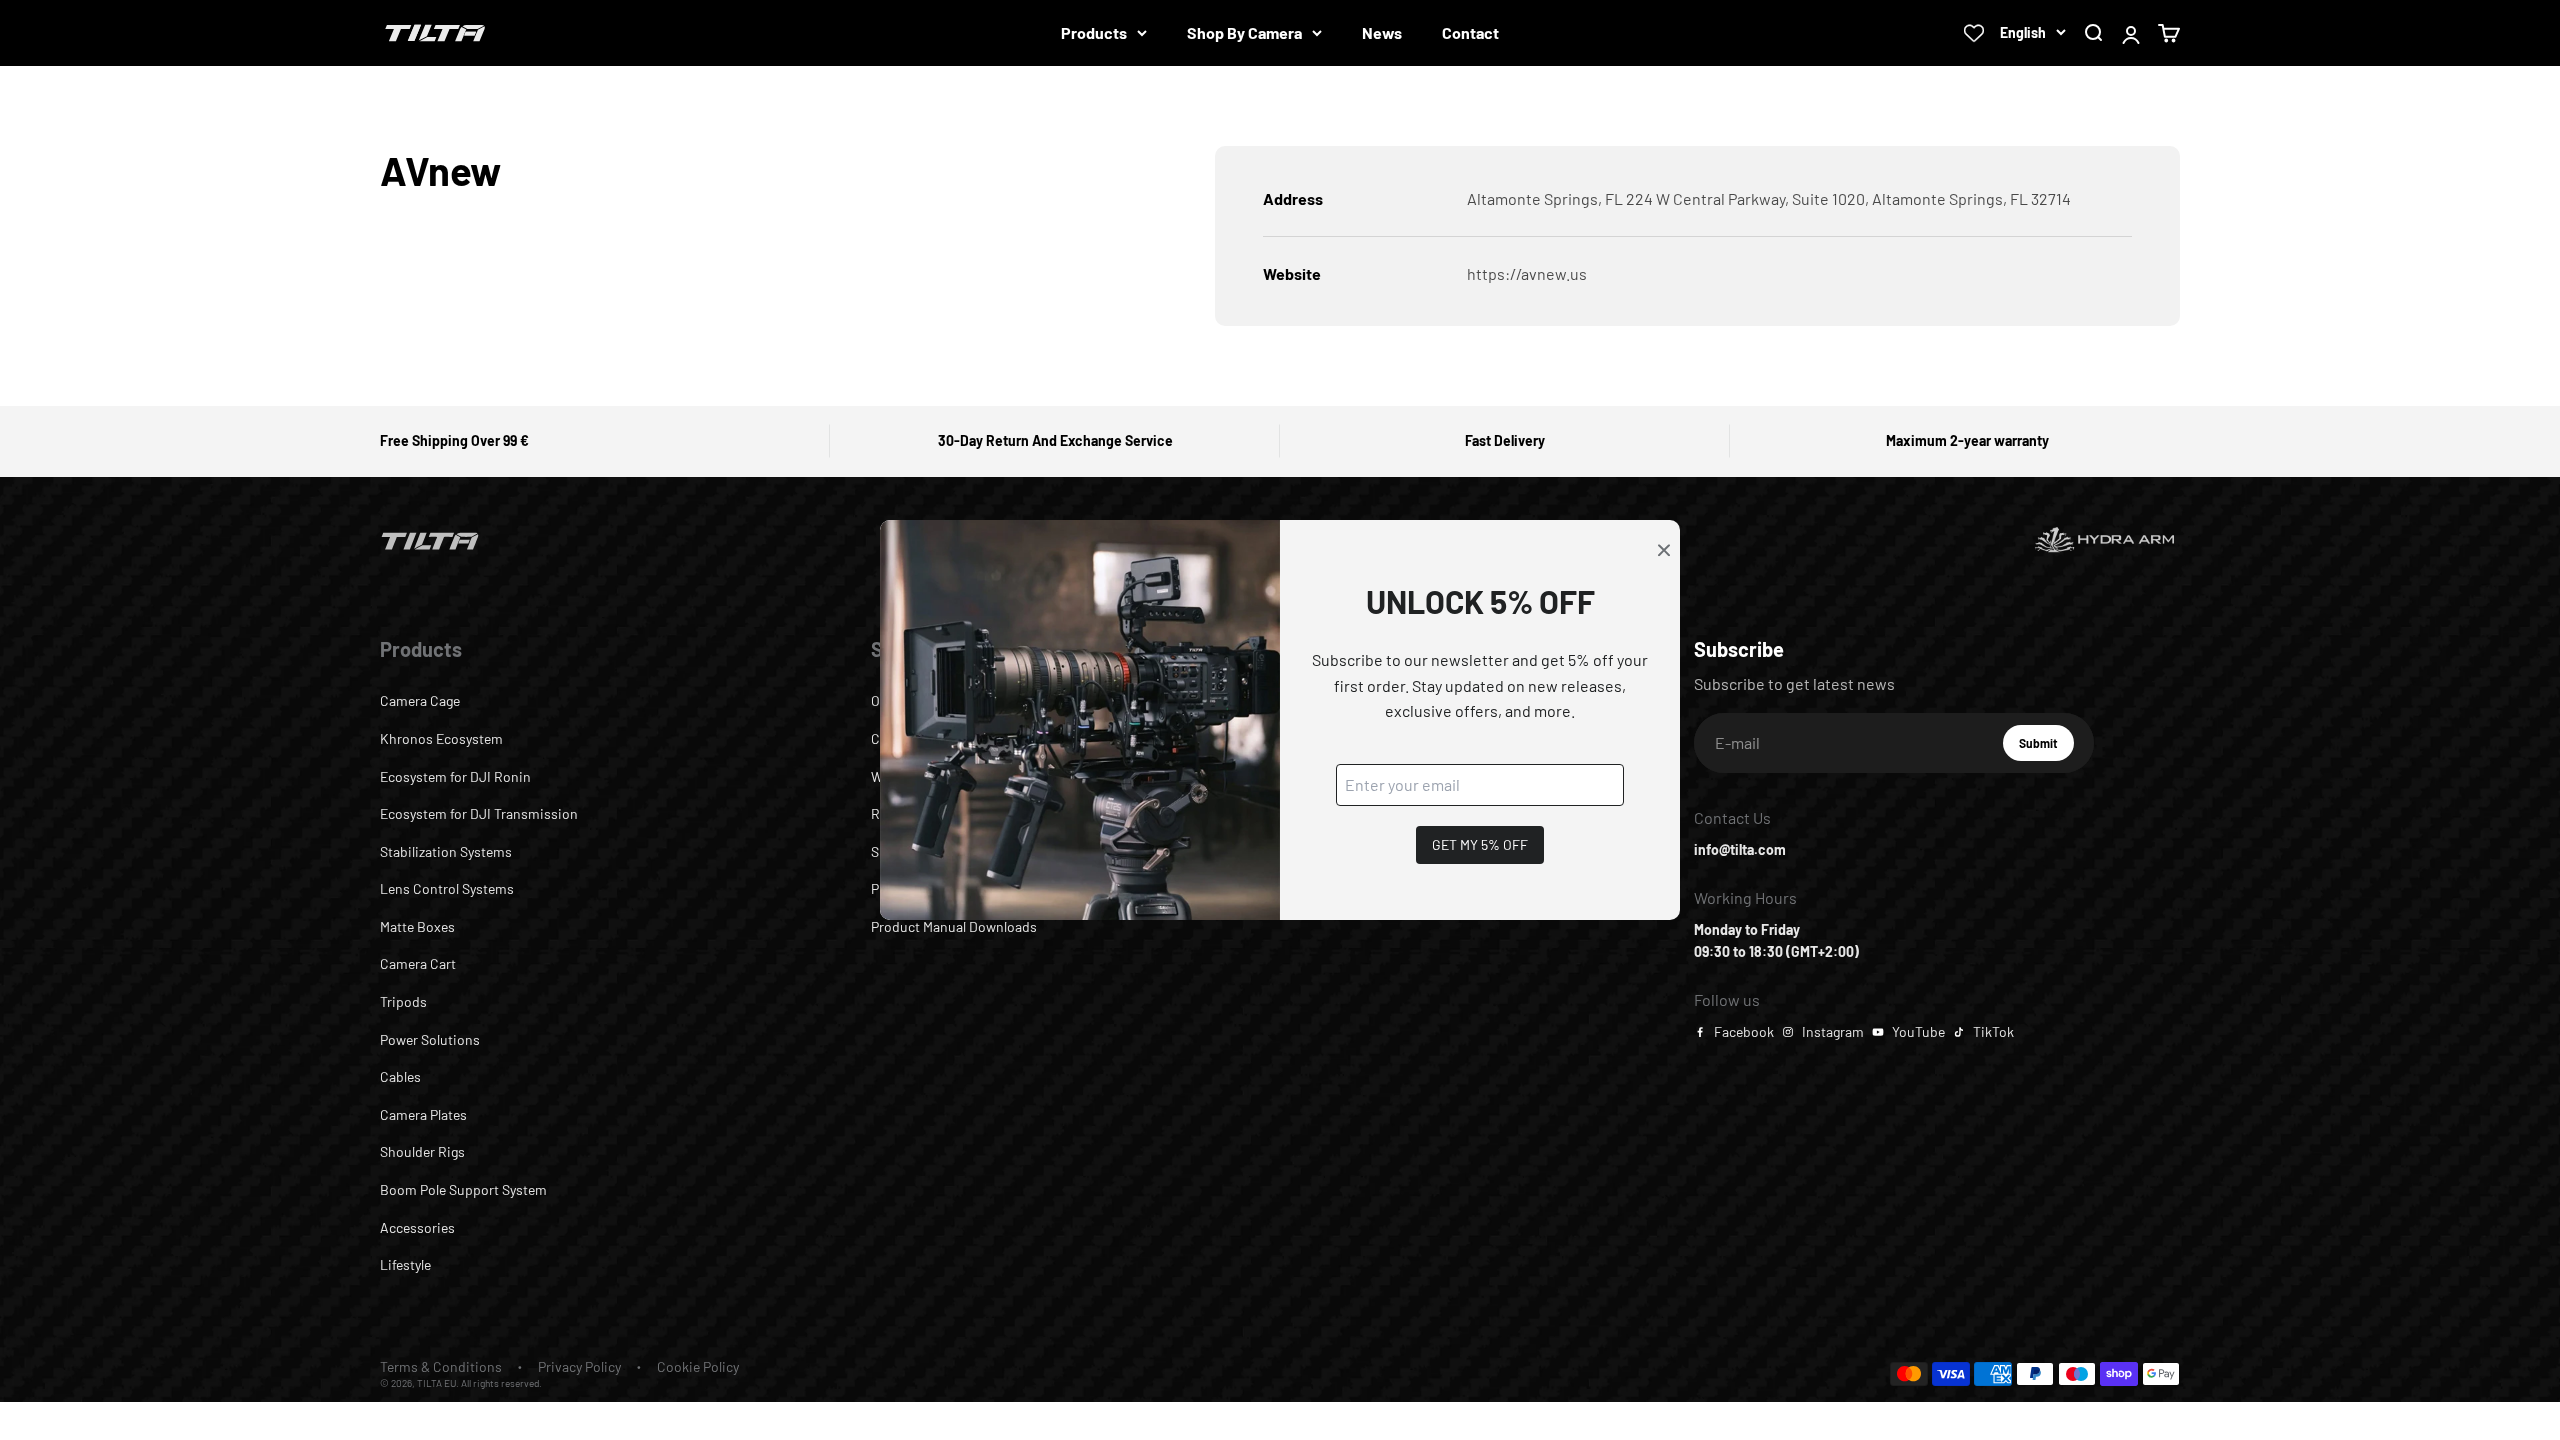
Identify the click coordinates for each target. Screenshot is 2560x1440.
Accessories (417, 1227)
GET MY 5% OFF (1480, 844)
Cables (400, 1076)
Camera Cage (420, 700)
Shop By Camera (1244, 32)
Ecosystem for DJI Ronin (455, 776)
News (1382, 32)
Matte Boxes (417, 926)
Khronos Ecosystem (441, 738)
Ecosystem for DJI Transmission (479, 813)
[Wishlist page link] (1974, 33)
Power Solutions (430, 1039)
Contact (1470, 32)
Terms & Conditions (441, 1366)
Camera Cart (418, 963)
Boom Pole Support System (463, 1189)
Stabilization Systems (446, 851)
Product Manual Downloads (954, 926)
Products (1094, 32)
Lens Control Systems (447, 888)
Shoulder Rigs (422, 1151)
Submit (2046, 748)
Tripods (403, 1001)
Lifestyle (405, 1264)
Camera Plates (423, 1114)
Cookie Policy (698, 1366)
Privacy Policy (579, 1366)
